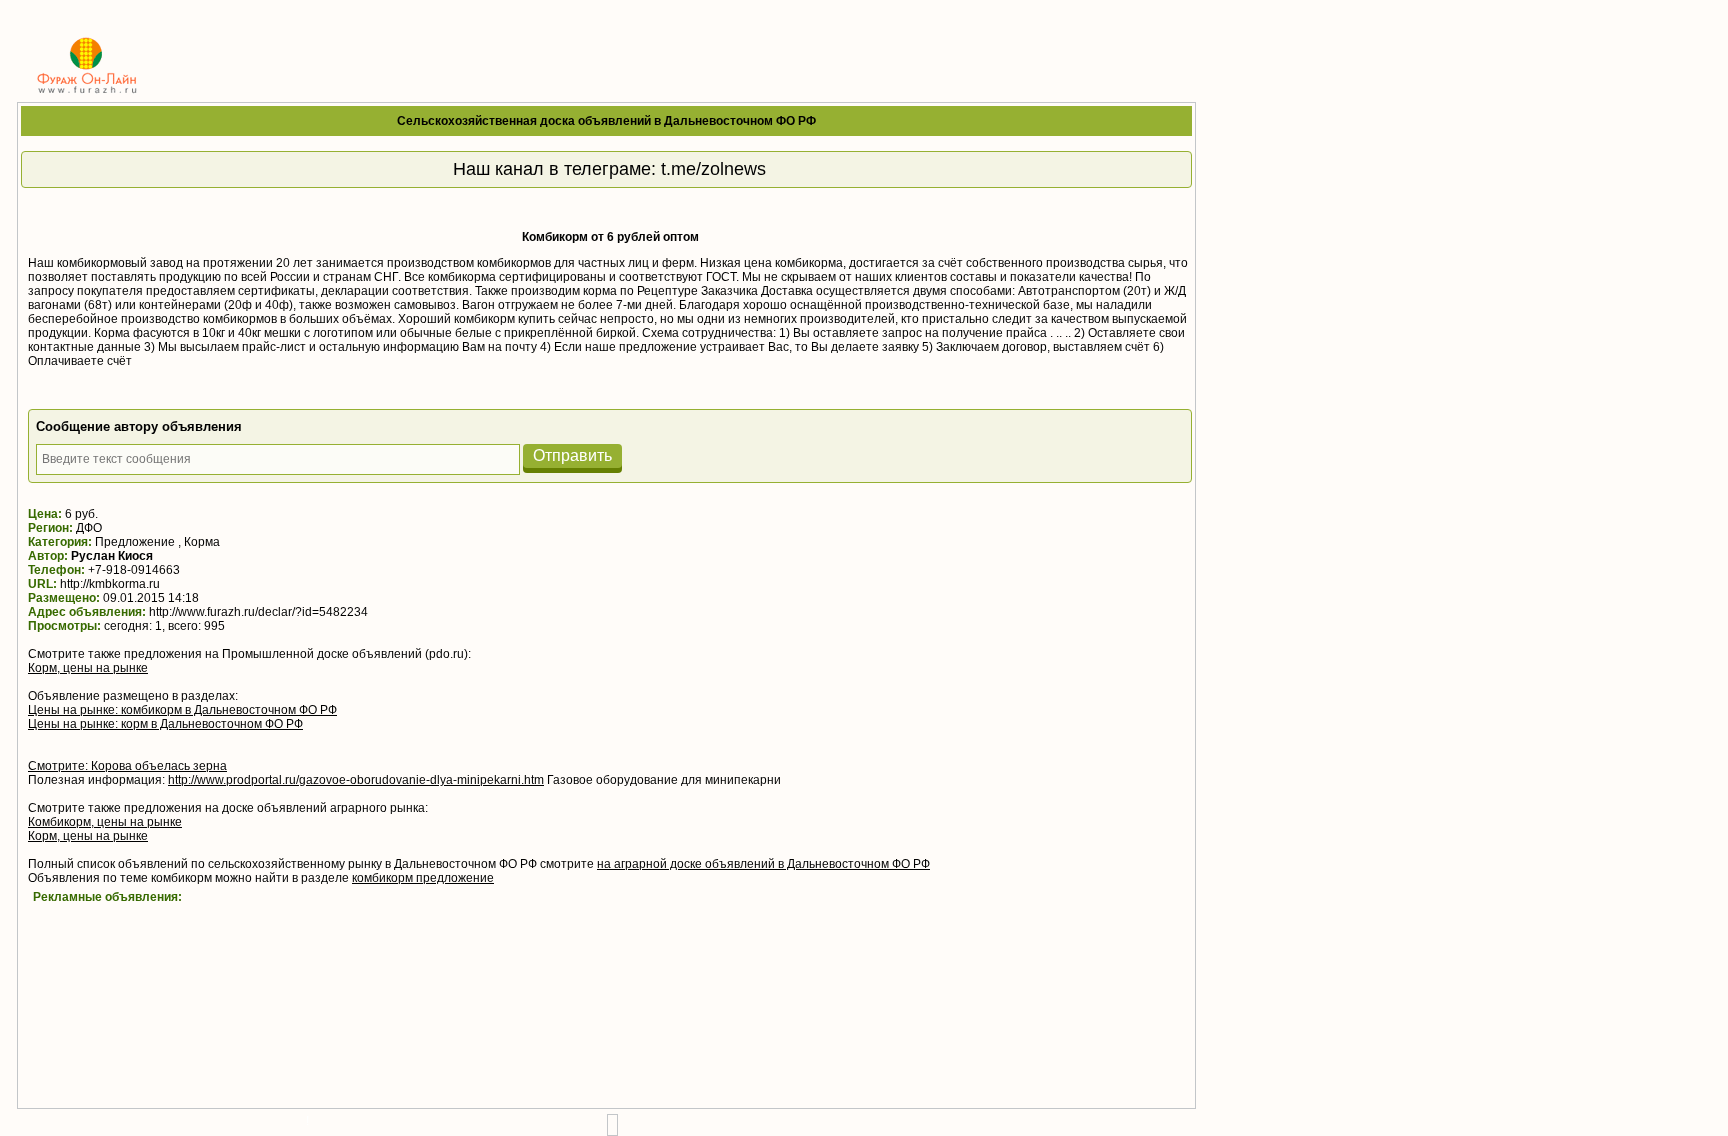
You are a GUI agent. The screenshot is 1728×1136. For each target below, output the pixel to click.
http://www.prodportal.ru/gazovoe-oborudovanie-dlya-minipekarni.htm (356, 780)
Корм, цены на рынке (88, 668)
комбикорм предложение (423, 878)
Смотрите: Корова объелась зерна (127, 766)
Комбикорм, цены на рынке (105, 822)
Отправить (572, 455)
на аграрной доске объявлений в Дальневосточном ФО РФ (763, 864)
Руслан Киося (112, 556)
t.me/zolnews (713, 169)
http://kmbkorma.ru (110, 584)
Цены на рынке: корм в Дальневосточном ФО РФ (165, 724)
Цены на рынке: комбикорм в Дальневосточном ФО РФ (182, 710)
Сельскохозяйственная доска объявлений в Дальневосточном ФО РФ (606, 121)
